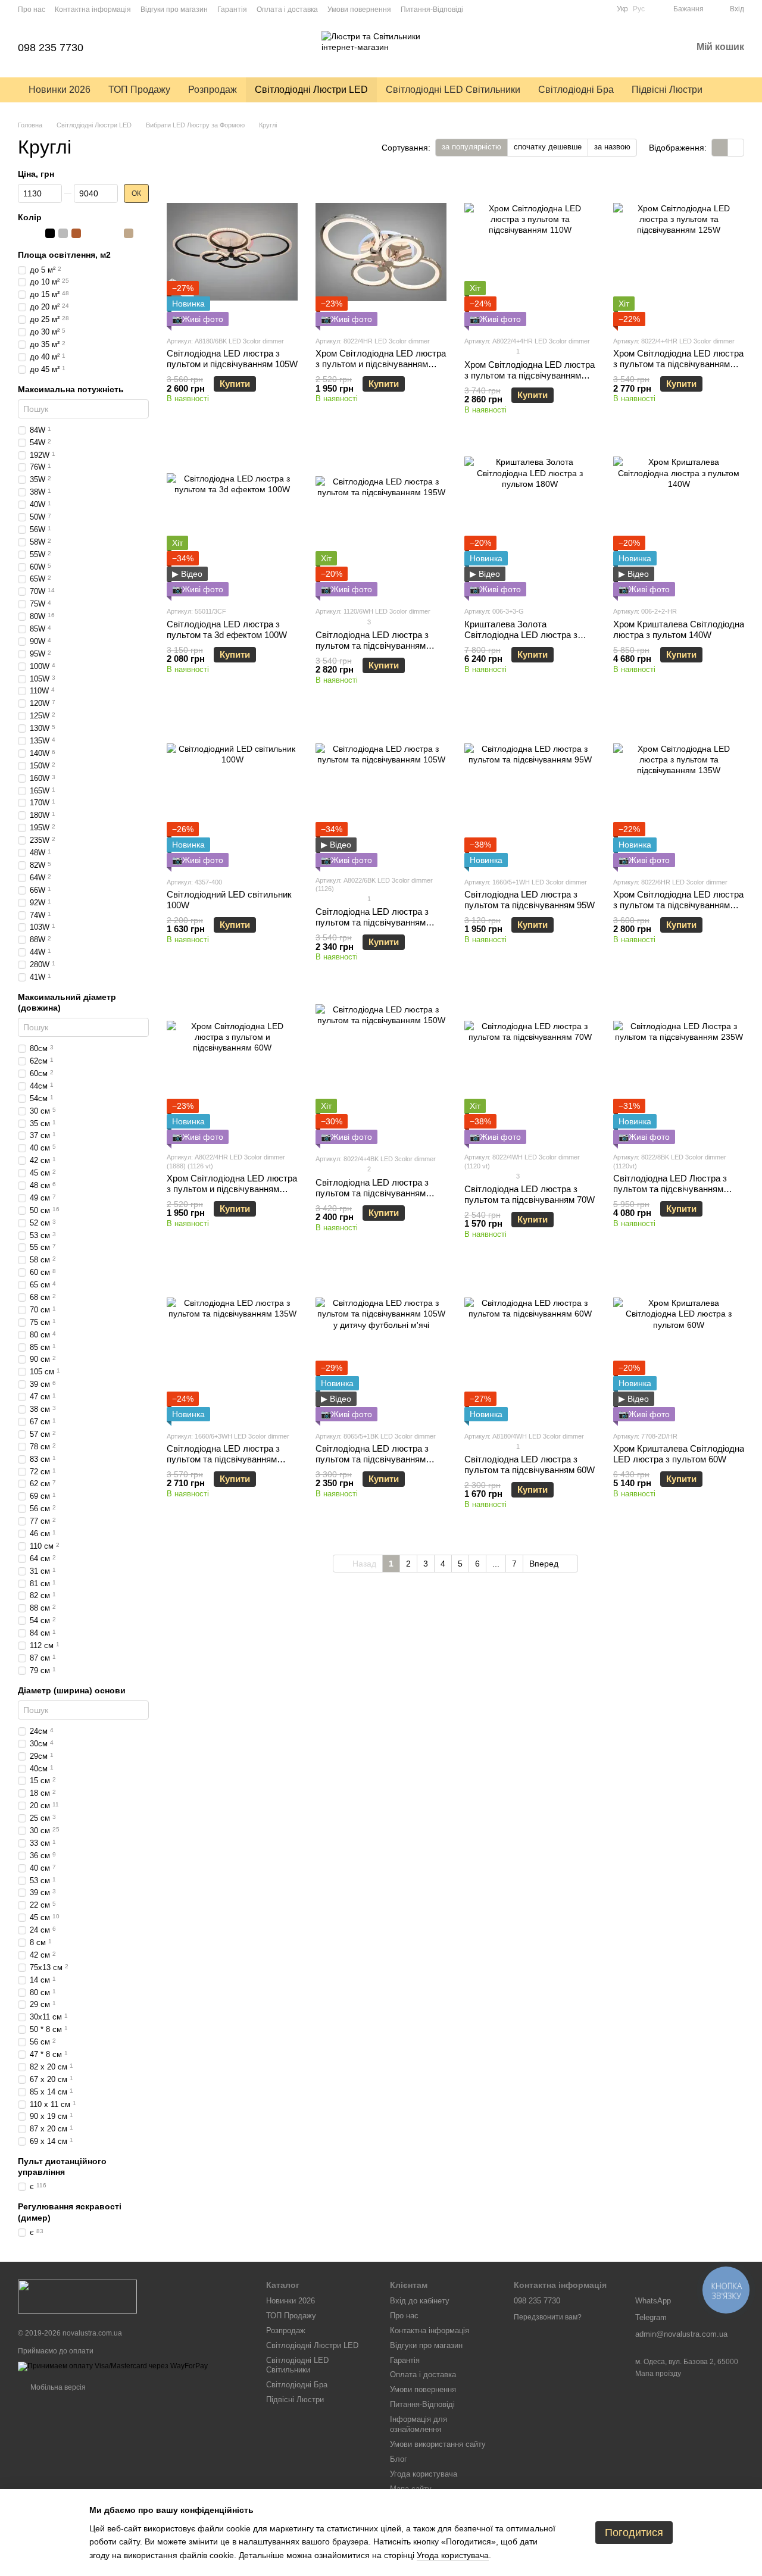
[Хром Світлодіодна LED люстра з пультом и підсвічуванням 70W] (381, 252)
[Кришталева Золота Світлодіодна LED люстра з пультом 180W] (530, 522)
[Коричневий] (76, 234)
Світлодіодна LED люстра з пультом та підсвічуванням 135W (223, 1459)
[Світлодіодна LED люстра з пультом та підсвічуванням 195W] (381, 522)
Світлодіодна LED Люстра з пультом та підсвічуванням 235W (670, 1189)
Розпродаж (213, 90)
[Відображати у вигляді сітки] (720, 147)
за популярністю (471, 147)
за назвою (612, 147)
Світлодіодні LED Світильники (453, 90)
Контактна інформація (93, 10)
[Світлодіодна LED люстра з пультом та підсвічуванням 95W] (530, 793)
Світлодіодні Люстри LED (311, 90)
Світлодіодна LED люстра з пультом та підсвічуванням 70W (530, 1194)
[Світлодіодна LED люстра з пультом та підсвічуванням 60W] (530, 1347)
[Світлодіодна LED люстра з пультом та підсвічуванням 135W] (232, 1347)
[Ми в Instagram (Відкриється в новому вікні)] (586, 9)
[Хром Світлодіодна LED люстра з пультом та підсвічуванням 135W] (679, 793)
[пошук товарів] (733, 90)
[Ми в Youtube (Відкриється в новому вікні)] (571, 9)
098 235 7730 (51, 48)
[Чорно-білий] (37, 234)
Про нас (32, 10)
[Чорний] (50, 234)
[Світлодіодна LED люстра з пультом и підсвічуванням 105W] (232, 252)
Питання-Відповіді (432, 10)
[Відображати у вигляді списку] (736, 147)
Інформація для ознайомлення (419, 2424)
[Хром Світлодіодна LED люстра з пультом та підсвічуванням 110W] (530, 252)
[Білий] (24, 234)
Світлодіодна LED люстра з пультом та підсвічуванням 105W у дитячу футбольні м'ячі (379, 1459)
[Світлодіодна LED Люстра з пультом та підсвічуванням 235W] (679, 1070)
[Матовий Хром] (102, 234)
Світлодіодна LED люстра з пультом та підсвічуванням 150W (372, 1193)
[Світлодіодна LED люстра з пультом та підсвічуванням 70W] (530, 1070)
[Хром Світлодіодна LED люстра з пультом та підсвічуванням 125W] (679, 252)
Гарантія (232, 10)
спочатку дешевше (548, 147)
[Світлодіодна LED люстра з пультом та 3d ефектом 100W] (232, 522)
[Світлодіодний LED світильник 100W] (232, 793)
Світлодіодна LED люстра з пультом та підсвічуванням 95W (530, 900)
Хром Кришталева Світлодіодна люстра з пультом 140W (679, 629)
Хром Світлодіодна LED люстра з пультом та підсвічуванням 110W (530, 375)
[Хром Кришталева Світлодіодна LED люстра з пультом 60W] (679, 1347)
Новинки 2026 (60, 90)
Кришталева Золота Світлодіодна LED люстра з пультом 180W (521, 635)
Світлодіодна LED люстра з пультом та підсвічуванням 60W (530, 1464)
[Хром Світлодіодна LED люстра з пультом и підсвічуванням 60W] (232, 1070)
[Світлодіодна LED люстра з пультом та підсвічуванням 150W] (381, 1070)
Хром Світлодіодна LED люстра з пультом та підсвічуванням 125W (678, 364)
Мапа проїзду (658, 2374)
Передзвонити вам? (548, 2317)
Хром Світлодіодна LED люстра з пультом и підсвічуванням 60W (232, 1189)
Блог (399, 2459)
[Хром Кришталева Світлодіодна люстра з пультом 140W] (679, 522)
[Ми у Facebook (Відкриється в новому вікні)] (600, 9)
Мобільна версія (57, 2387)
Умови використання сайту (438, 2444)
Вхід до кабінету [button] (420, 2301)
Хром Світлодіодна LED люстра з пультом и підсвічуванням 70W (381, 364)
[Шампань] (129, 234)
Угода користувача (424, 2474)
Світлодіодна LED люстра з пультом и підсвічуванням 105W (232, 359)
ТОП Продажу (139, 90)
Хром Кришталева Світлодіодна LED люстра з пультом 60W (679, 1454)
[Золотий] (115, 234)
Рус (639, 9)
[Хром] (89, 234)
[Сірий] (63, 234)
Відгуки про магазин (174, 10)
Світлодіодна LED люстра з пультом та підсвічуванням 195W (372, 645)
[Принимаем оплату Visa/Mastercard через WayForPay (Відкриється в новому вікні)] (113, 2366)
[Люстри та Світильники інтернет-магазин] (77, 2296)
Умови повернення (359, 10)
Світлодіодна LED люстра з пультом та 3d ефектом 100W (227, 629)
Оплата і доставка (287, 10)
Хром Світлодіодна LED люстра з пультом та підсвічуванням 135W (678, 905)
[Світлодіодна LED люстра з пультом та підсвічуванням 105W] (381, 793)
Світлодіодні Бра (576, 90)
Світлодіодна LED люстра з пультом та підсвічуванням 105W (372, 922)
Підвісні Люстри (667, 90)
